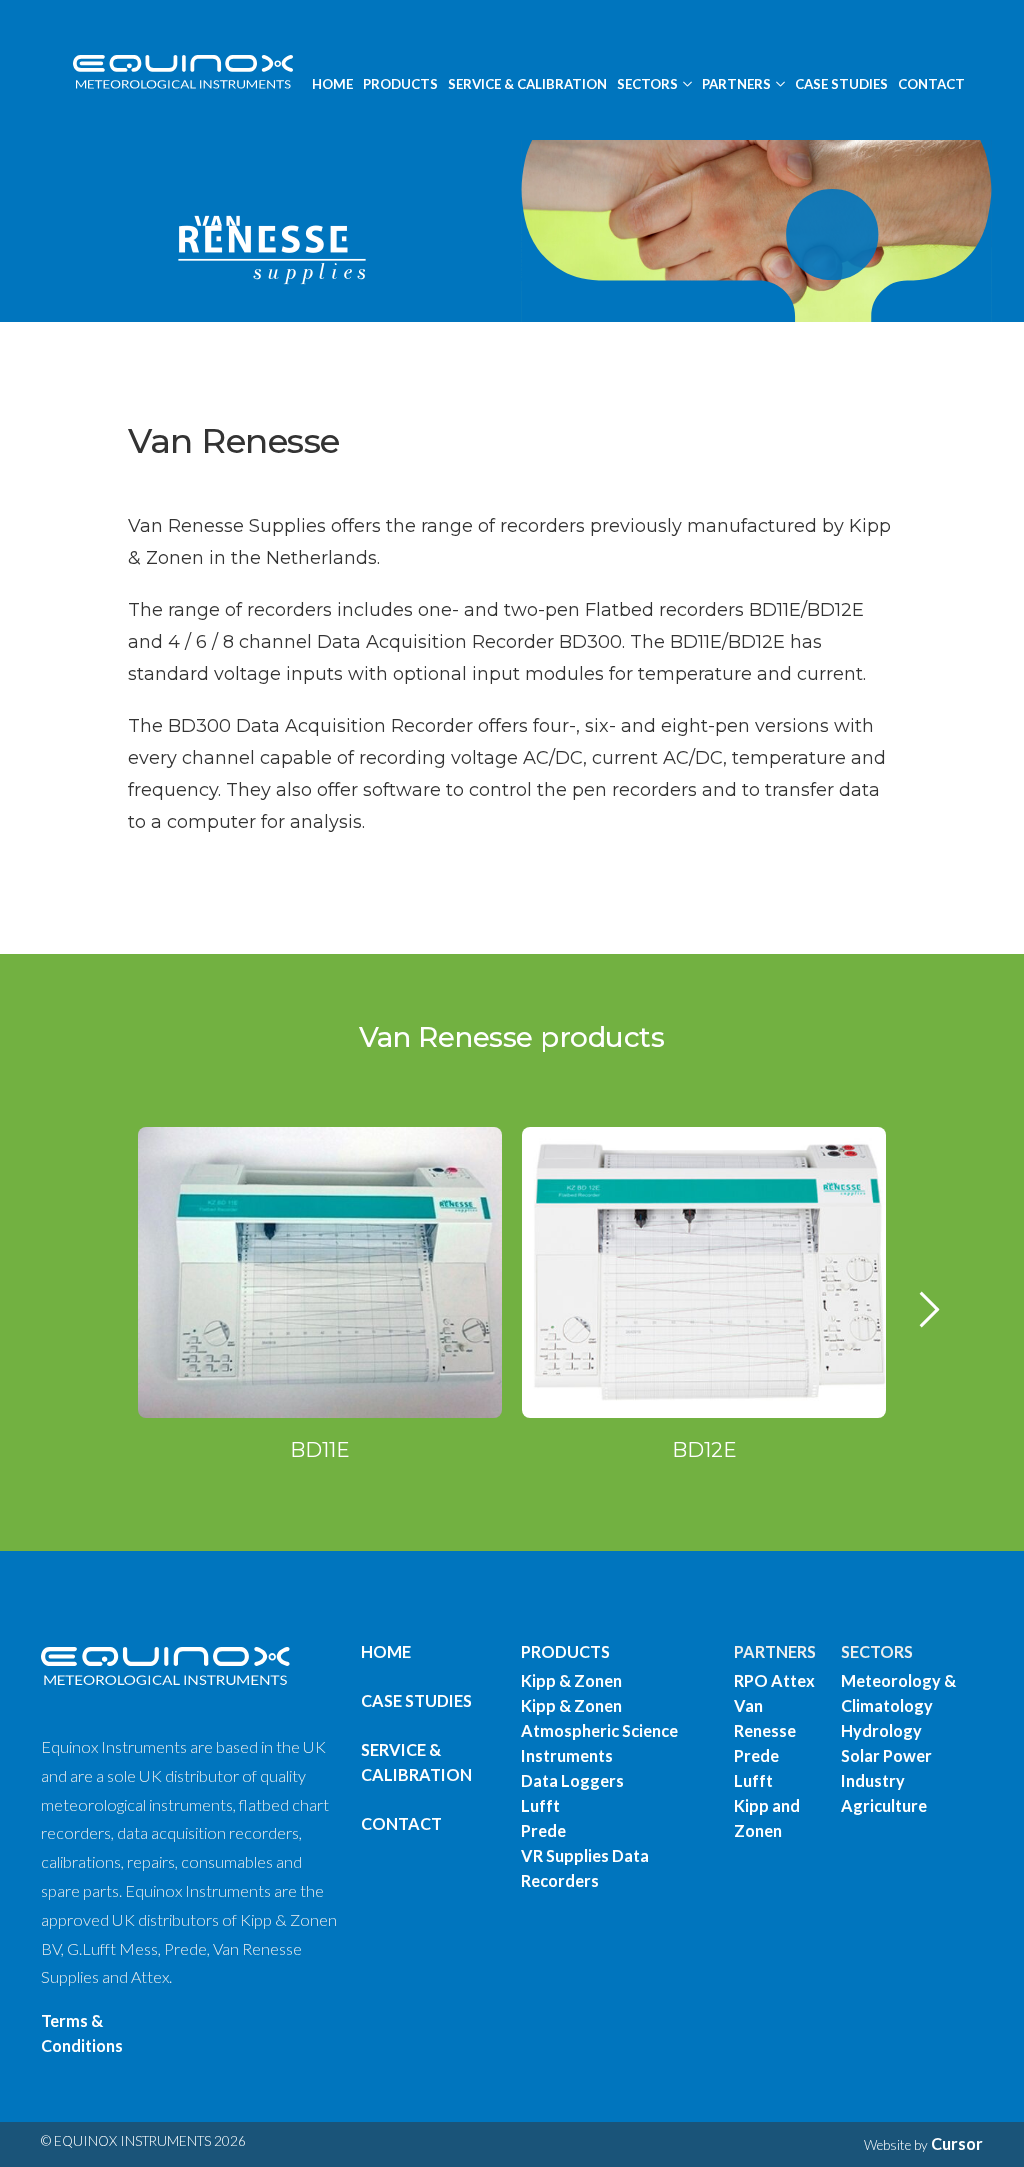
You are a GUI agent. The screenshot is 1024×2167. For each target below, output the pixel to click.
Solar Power (886, 1755)
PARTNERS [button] (736, 84)
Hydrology (881, 1730)
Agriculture (884, 1805)
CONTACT (931, 84)
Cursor (957, 2143)
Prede (543, 1830)
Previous (103, 1330)
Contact (401, 1823)
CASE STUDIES (841, 84)
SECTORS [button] (647, 84)
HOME (332, 84)
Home (386, 1651)
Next (930, 1330)
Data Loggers (572, 1780)
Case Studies (416, 1700)
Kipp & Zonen (571, 1680)
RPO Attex (774, 1680)
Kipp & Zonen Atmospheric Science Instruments (599, 1730)
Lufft (540, 1805)
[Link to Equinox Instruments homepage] (175, 71)
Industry (873, 1780)
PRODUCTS (400, 84)
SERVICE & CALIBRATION (527, 84)
